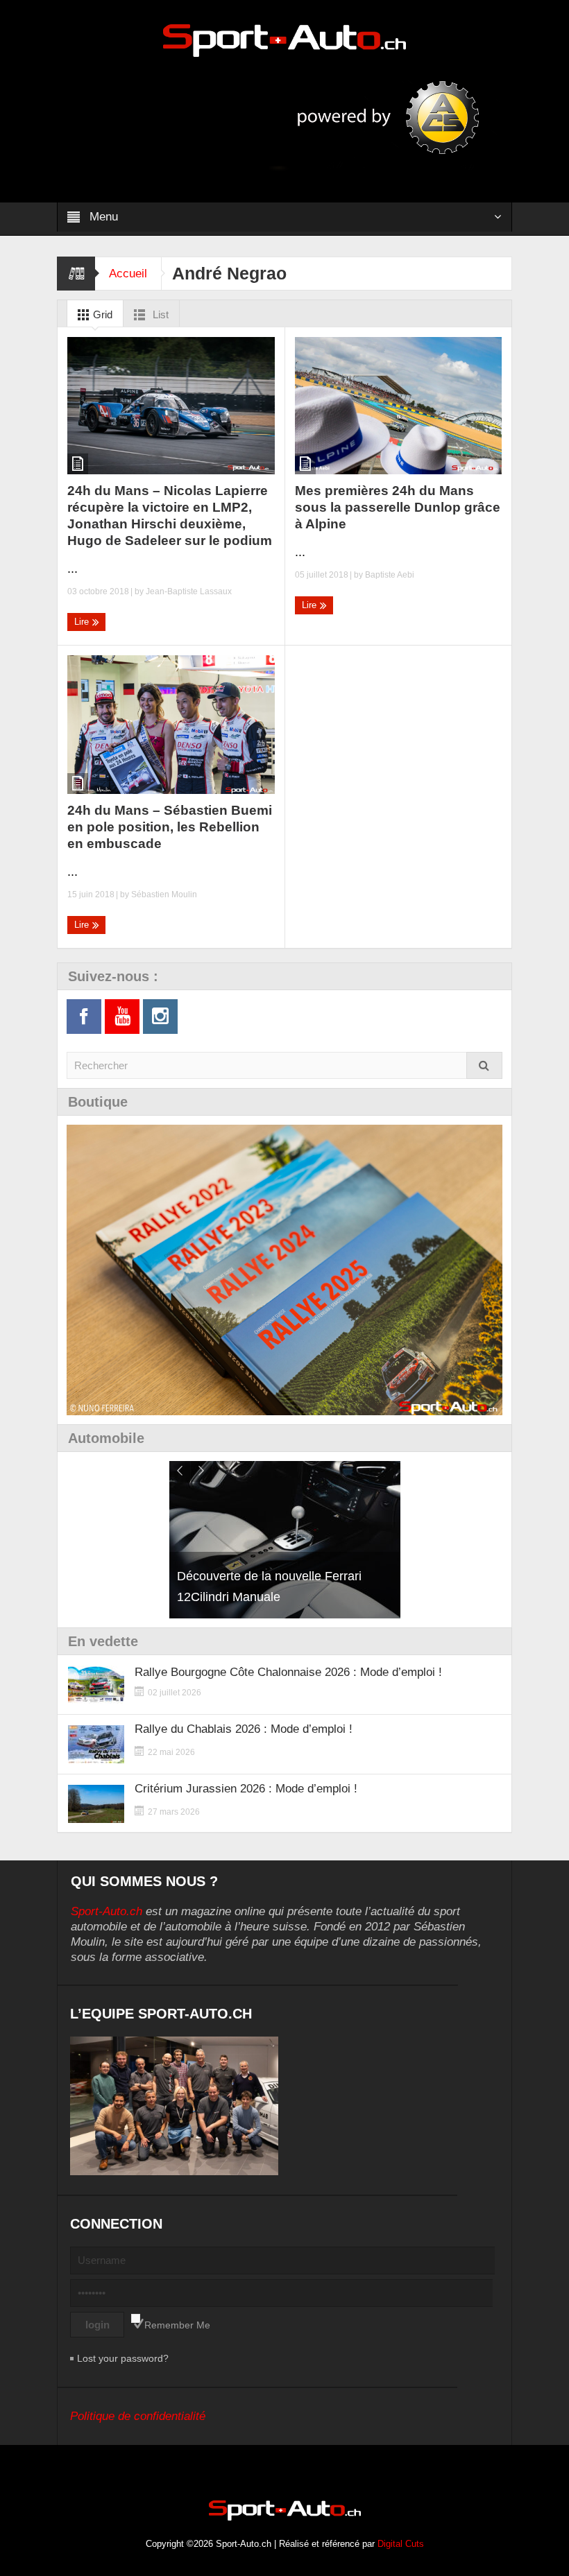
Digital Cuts (401, 2544)
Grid (101, 314)
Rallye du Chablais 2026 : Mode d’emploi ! (244, 1729)
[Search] (484, 1065)
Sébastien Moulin (164, 894)
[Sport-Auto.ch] (284, 40)
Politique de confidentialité (138, 2416)
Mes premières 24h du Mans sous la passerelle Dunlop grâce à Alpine (398, 507)
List (159, 314)
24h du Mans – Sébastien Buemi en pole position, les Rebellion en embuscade (170, 827)
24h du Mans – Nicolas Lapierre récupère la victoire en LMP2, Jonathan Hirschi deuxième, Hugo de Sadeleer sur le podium (170, 516)
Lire (83, 622)
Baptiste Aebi (390, 575)
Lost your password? (123, 2358)
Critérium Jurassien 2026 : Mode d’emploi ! (246, 1789)
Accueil (128, 274)
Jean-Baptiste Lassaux (189, 591)
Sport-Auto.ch (107, 1911)
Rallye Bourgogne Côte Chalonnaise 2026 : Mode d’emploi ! (288, 1672)
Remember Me (177, 2325)
